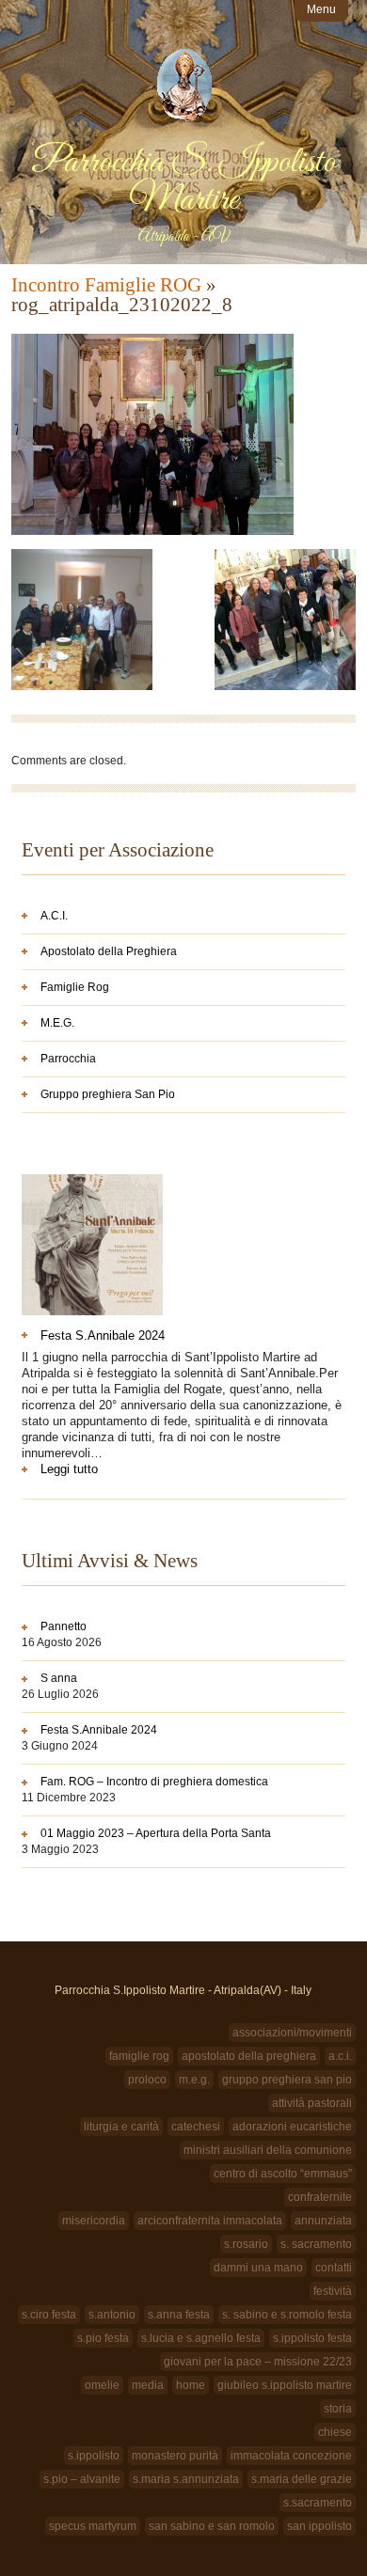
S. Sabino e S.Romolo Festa (287, 2315)
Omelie (102, 2385)
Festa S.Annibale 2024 (103, 1335)
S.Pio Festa (103, 2338)
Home (191, 2385)
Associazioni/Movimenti (292, 2033)
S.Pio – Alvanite (82, 2479)
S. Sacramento (316, 2244)
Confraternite (320, 2197)
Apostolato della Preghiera (109, 951)
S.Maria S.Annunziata (186, 2479)
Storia (338, 2409)
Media (148, 2385)
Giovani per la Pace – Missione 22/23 (258, 2362)
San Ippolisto (319, 2526)
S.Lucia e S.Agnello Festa (201, 2338)
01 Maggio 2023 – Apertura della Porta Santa (156, 1833)
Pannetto (64, 1626)
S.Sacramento (318, 2503)
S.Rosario (246, 2244)
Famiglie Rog (75, 987)
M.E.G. (57, 1023)
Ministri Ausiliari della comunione (268, 2150)
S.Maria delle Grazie (302, 2479)
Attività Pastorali (312, 2103)
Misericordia (94, 2221)
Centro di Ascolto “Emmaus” (283, 2174)
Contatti (334, 2268)
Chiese (335, 2432)
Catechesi (196, 2127)
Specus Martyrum (93, 2526)
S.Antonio (112, 2315)
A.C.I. (54, 916)
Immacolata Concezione (291, 2456)
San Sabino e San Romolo (212, 2526)
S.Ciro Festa (49, 2315)
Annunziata (323, 2221)
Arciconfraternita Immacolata (210, 2221)
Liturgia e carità (121, 2127)
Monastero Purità (175, 2456)
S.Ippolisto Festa (312, 2338)
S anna (59, 1678)
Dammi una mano (258, 2268)
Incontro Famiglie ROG (106, 285)
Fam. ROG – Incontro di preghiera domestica (154, 1782)
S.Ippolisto (94, 2456)
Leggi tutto (98, 1469)
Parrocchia (68, 1059)
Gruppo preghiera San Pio (108, 1094)
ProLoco (147, 2080)
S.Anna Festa (179, 2315)
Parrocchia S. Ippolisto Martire (183, 181)
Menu (321, 9)
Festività (333, 2291)
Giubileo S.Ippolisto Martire (285, 2385)
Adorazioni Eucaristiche (292, 2127)
